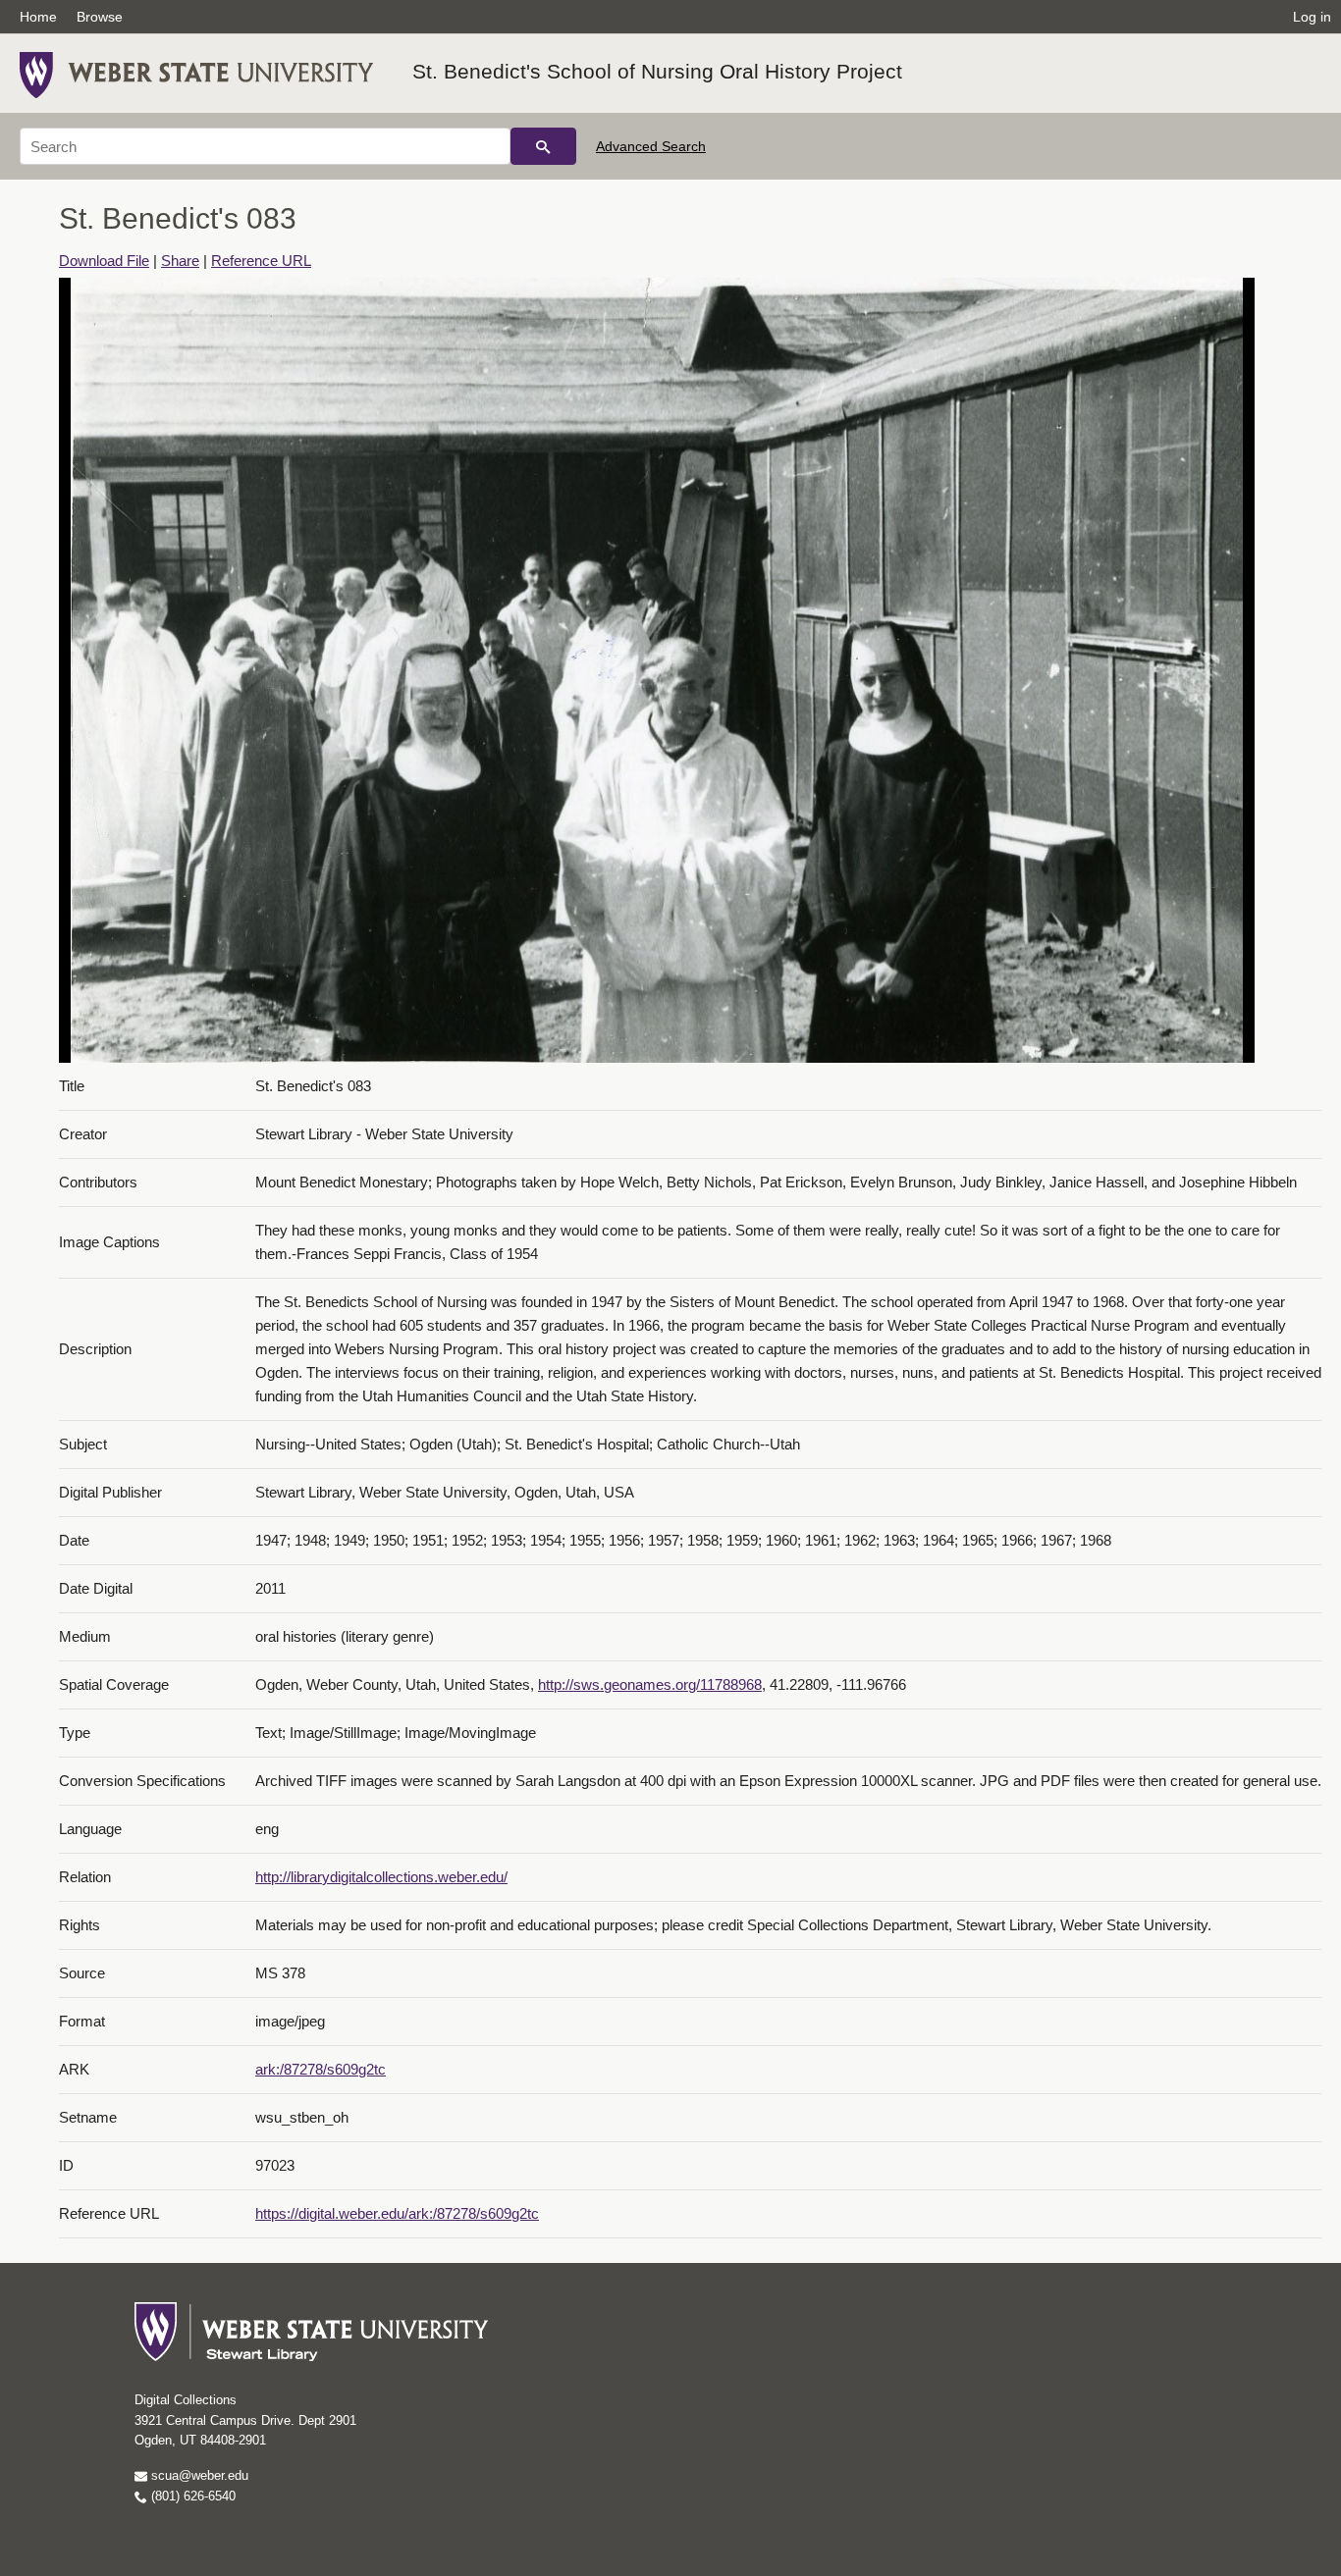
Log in (1312, 17)
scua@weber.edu (198, 2475)
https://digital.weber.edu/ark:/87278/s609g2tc (397, 2213)
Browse (100, 17)
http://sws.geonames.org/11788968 (650, 1684)
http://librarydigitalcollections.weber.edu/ (381, 1877)
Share (180, 261)
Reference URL (261, 261)
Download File (104, 261)
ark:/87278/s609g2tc (321, 2069)
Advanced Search (651, 146)
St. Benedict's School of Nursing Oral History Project (657, 71)
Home (38, 17)
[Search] (543, 146)
